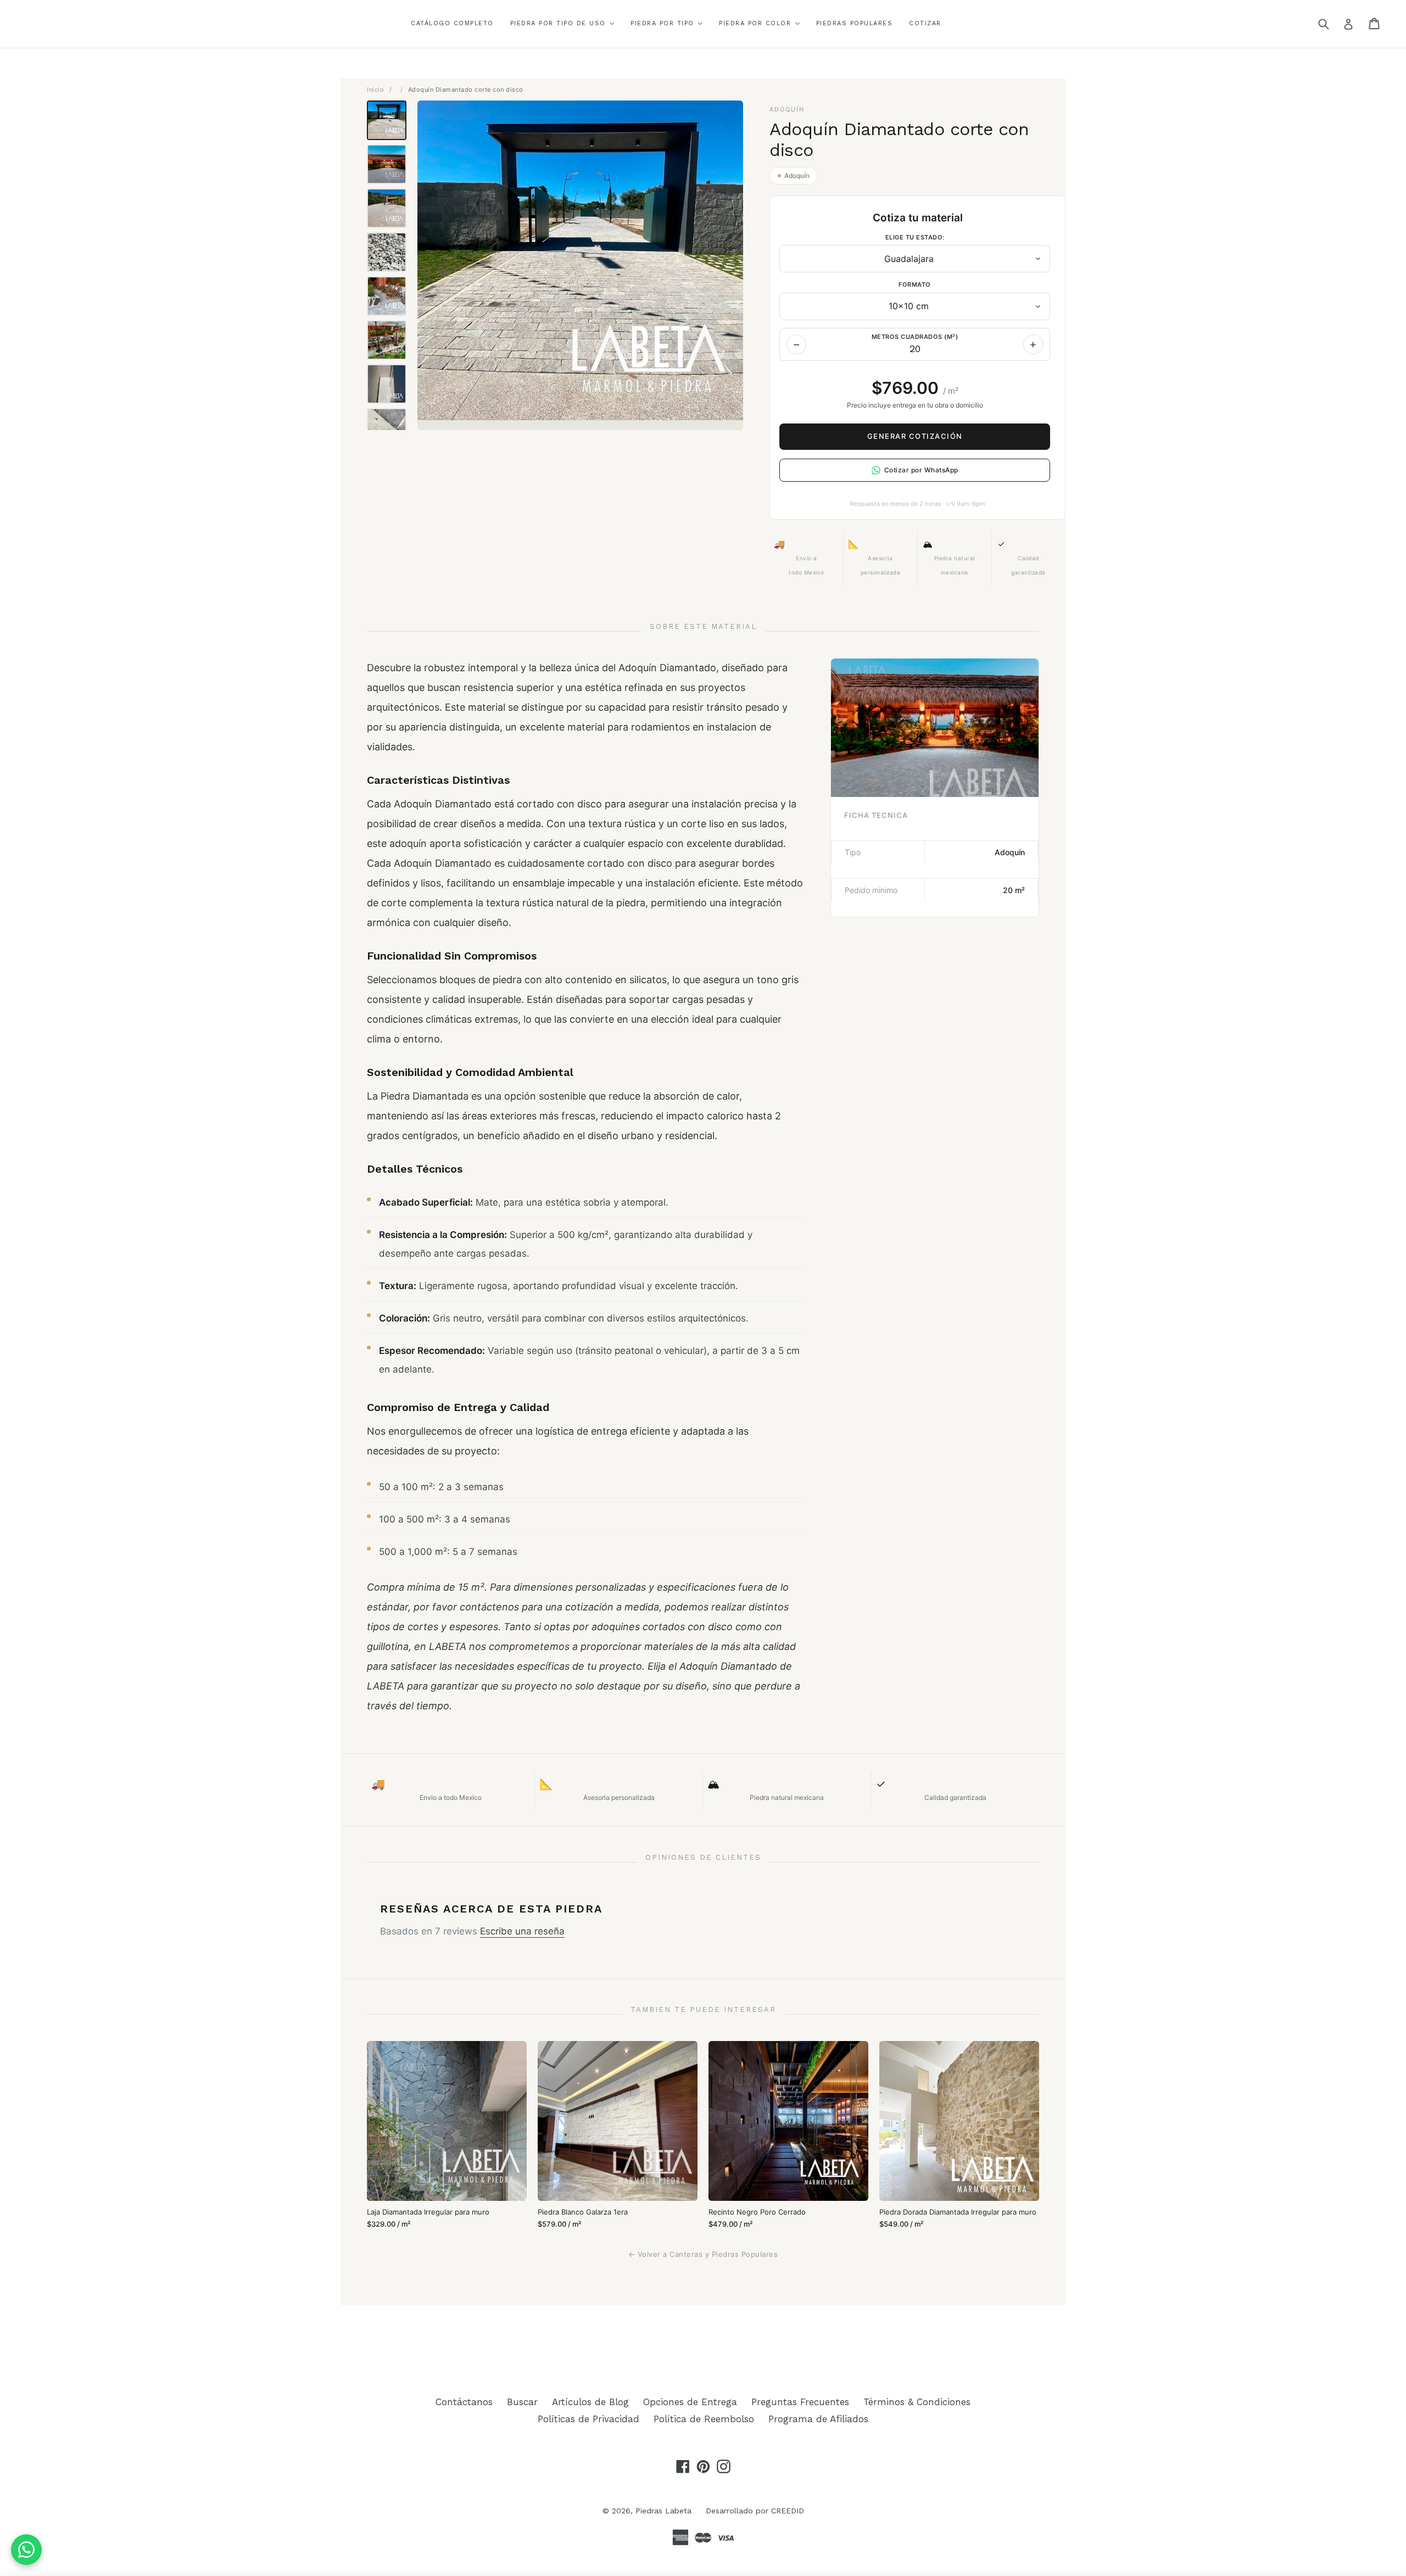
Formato (915, 285)
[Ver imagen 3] (387, 208)
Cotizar (925, 23)
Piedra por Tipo (664, 23)
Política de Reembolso (704, 2419)
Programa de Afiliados (818, 2419)
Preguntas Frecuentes (800, 2402)
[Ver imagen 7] (387, 384)
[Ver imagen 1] (387, 120)
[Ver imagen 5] (387, 296)
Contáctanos (464, 2402)
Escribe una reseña (522, 1931)
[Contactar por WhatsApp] (26, 2550)
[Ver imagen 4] (387, 252)
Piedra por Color (757, 23)
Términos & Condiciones (917, 2402)
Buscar (522, 2402)
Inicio (375, 90)
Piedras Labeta (663, 2511)
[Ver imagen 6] (387, 340)
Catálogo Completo (452, 23)
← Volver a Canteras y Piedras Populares (703, 2254)
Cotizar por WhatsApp (921, 470)
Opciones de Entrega (690, 2402)
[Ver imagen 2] (387, 164)
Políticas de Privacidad (588, 2419)
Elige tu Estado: (915, 237)
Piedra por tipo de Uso (560, 23)
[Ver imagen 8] (387, 428)
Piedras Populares (855, 23)
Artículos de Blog (590, 2402)
